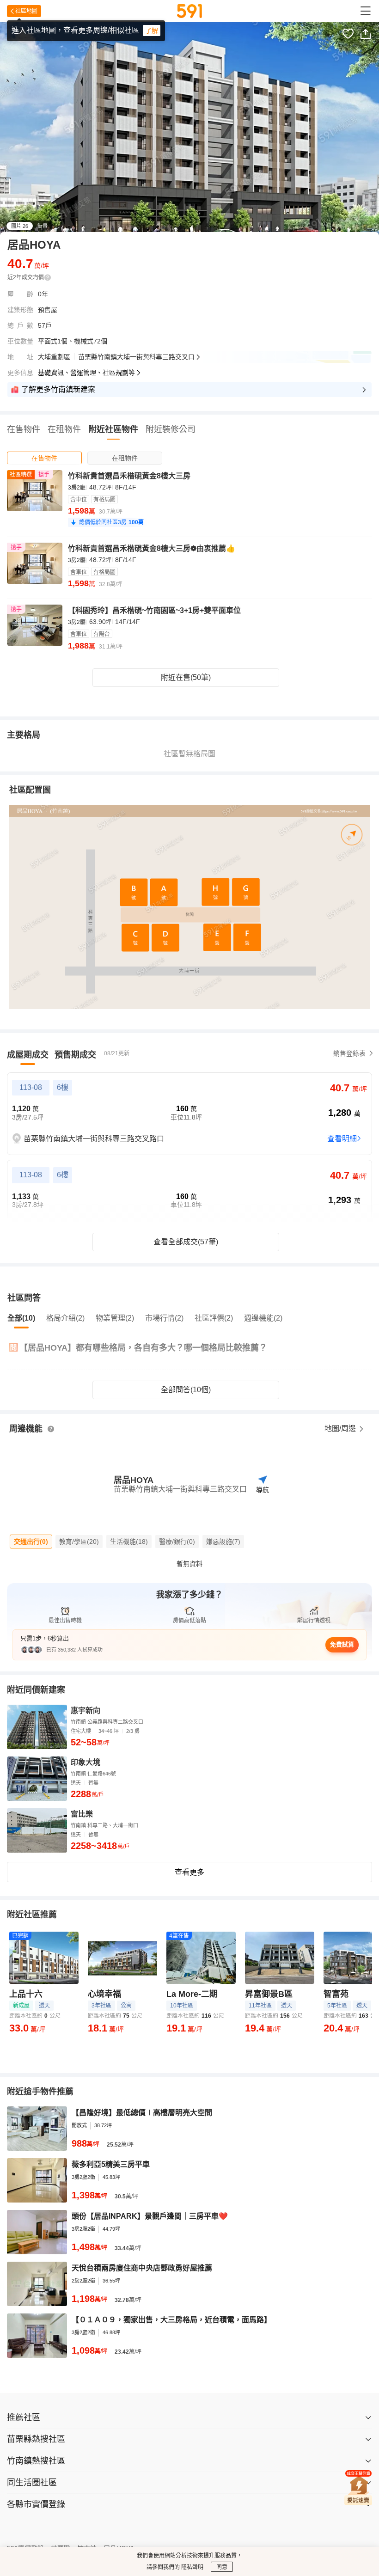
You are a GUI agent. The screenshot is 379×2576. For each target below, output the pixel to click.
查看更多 (189, 1872)
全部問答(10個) (186, 1390)
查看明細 (342, 1139)
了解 (152, 31)
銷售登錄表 (349, 1053)
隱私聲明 (192, 2567)
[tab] (44, 458)
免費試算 (342, 1644)
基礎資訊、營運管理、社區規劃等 (86, 373)
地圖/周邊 (341, 1429)
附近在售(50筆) (186, 677)
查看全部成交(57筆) (186, 1242)
